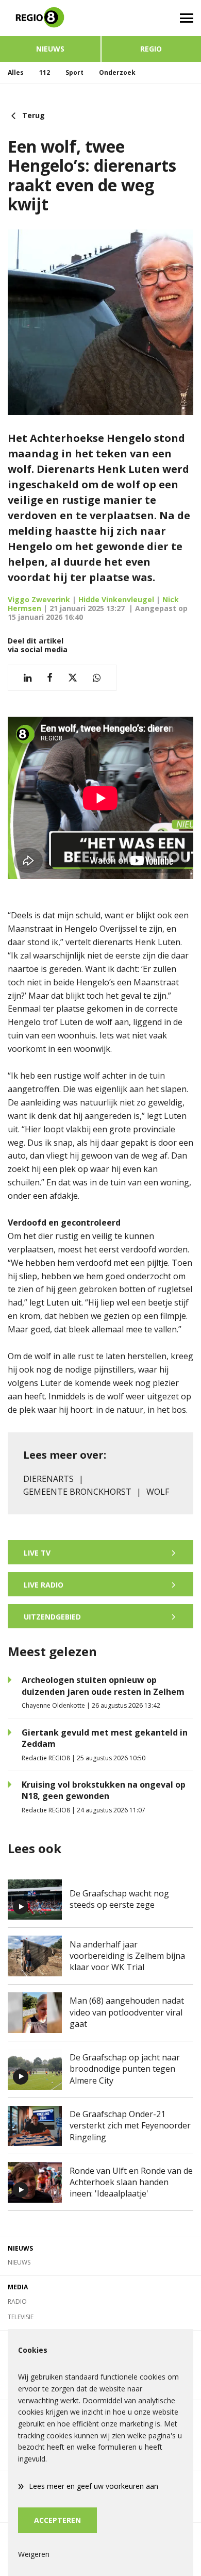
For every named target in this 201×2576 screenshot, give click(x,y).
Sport (74, 72)
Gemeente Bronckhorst (77, 1492)
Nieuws (50, 49)
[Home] (50, 18)
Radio (17, 2301)
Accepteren (57, 2520)
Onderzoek (117, 72)
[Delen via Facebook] (50, 678)
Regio (151, 49)
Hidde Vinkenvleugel (116, 599)
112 (45, 72)
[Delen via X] (73, 678)
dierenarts (48, 1479)
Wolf (158, 1492)
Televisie (21, 2317)
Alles (16, 72)
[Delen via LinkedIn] (28, 678)
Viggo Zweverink (39, 599)
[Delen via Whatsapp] (97, 678)
